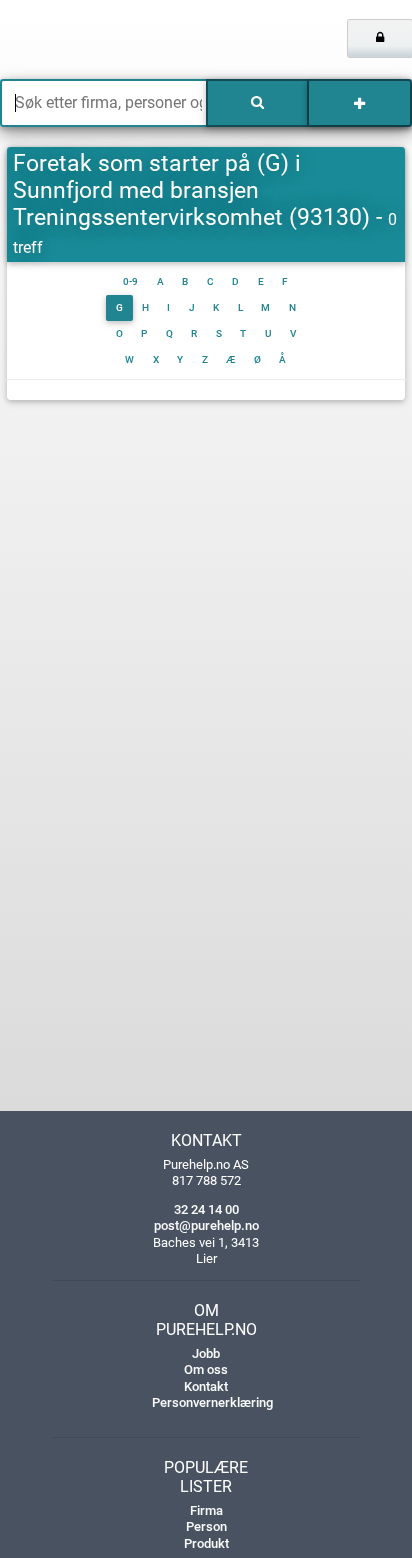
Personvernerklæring (212, 1402)
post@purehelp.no (206, 1225)
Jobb (206, 1353)
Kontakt (206, 1386)
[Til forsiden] (85, 40)
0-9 (130, 281)
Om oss (206, 1369)
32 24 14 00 (206, 1209)
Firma (206, 1510)
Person (206, 1526)
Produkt (206, 1543)
